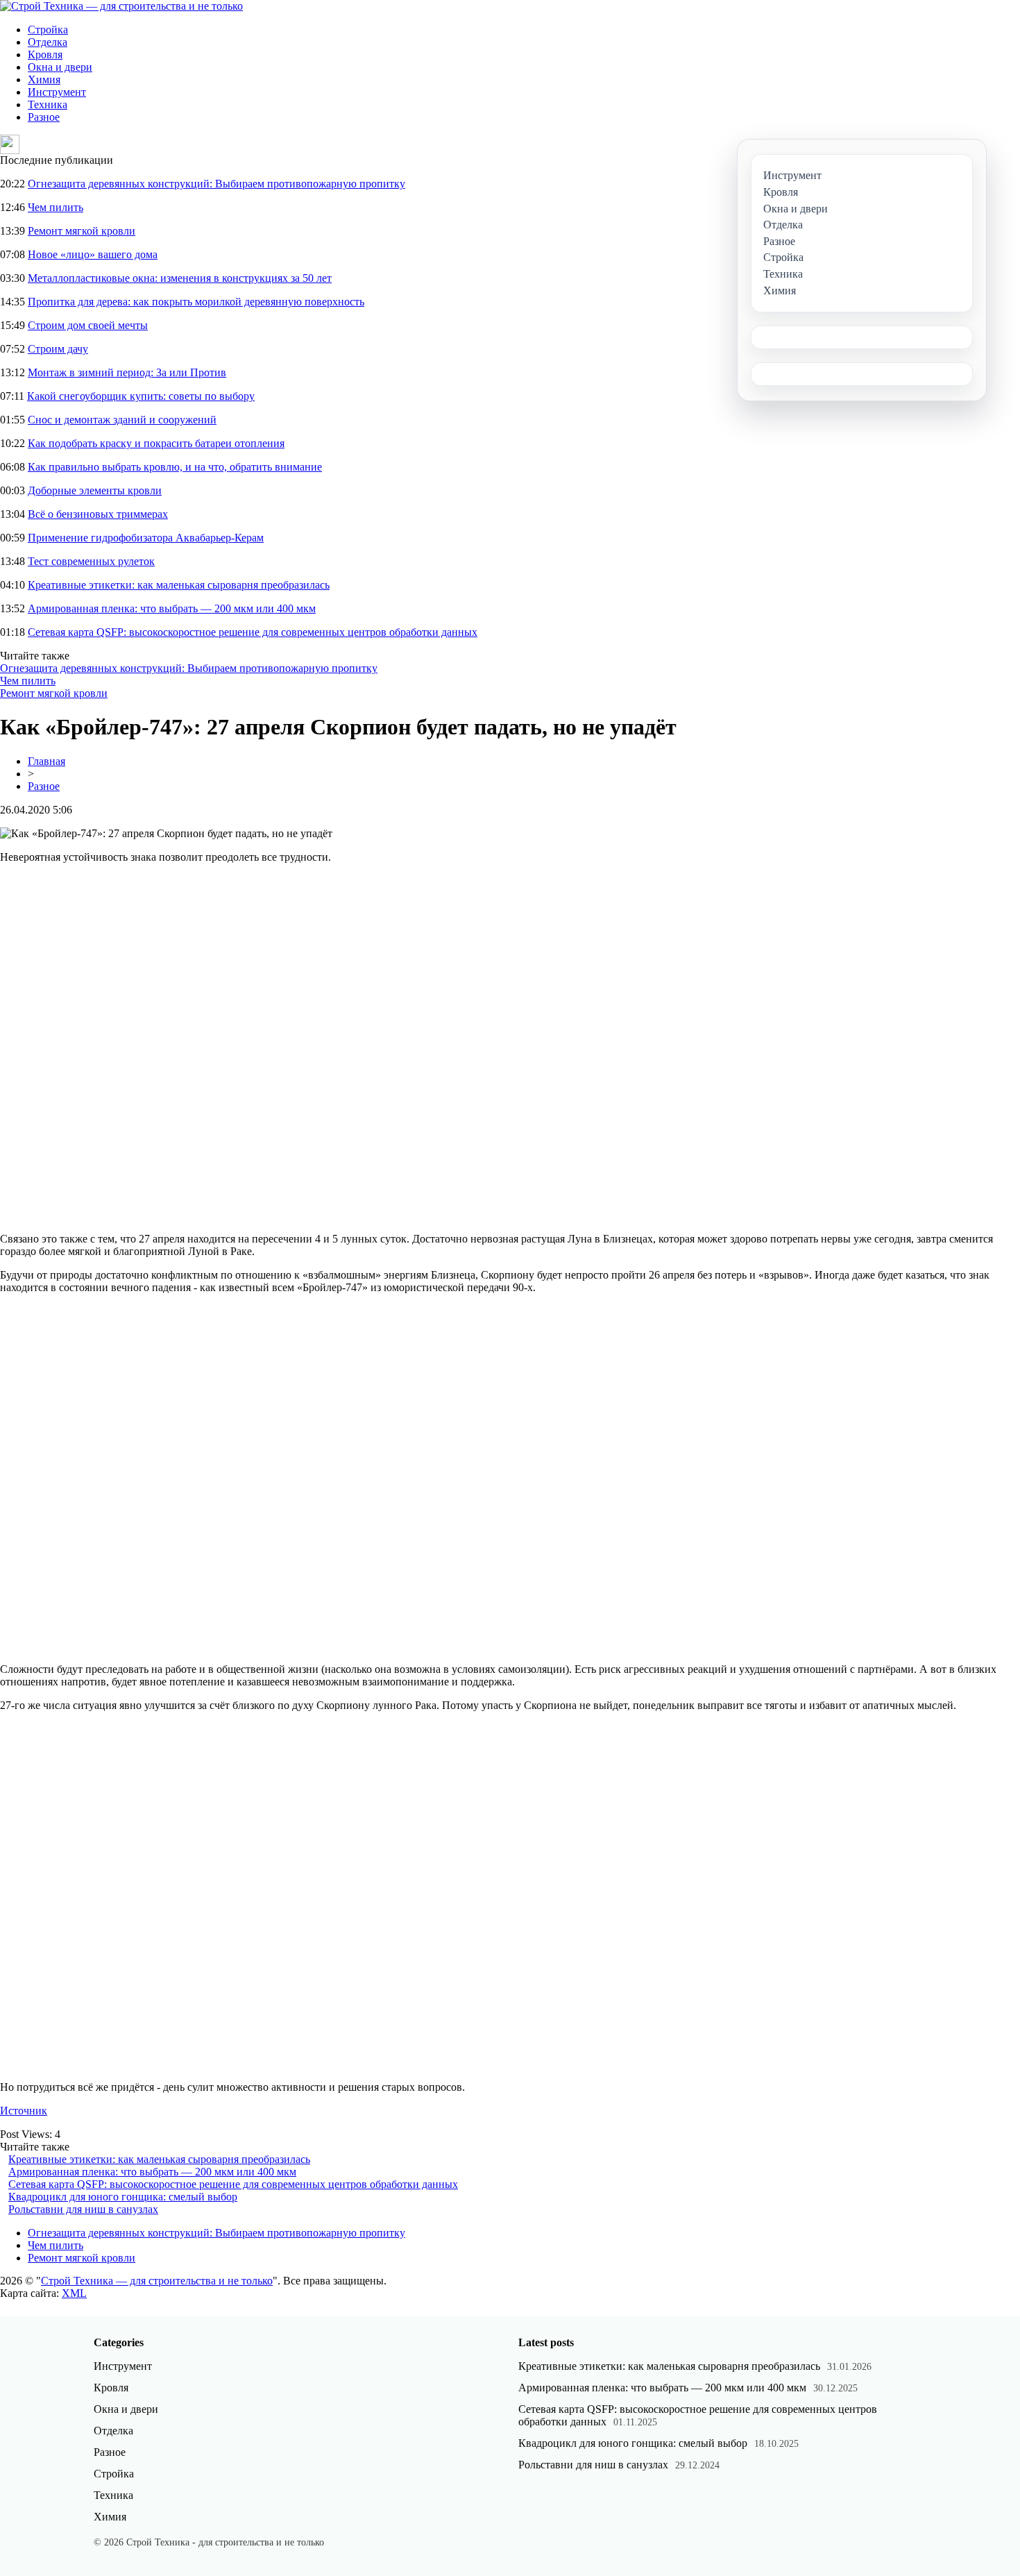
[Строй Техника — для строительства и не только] (121, 6)
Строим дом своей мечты (88, 325)
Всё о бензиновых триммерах (98, 514)
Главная (46, 761)
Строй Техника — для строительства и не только (157, 2281)
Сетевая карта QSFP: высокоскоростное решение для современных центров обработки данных (253, 632)
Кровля (45, 54)
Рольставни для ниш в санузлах (83, 2209)
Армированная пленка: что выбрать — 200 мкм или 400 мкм (172, 608)
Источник (24, 2111)
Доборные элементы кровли (95, 490)
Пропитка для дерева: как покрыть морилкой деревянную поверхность (196, 302)
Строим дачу (58, 349)
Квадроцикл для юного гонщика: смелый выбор (123, 2197)
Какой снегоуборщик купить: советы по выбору (141, 396)
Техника (48, 104)
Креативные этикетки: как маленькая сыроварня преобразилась (179, 585)
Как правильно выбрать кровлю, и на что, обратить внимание (175, 467)
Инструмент (57, 92)
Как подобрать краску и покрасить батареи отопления (156, 443)
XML (74, 2293)
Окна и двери (60, 67)
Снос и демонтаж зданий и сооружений (122, 420)
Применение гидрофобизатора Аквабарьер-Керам (146, 538)
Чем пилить (56, 207)
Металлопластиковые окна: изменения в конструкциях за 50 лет (180, 278)
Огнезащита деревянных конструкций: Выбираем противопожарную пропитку (216, 184)
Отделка (48, 42)
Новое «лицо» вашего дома (93, 254)
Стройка (48, 30)
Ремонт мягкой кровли (82, 231)
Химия (44, 79)
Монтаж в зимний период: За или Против (127, 372)
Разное (44, 117)
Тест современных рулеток (91, 561)
